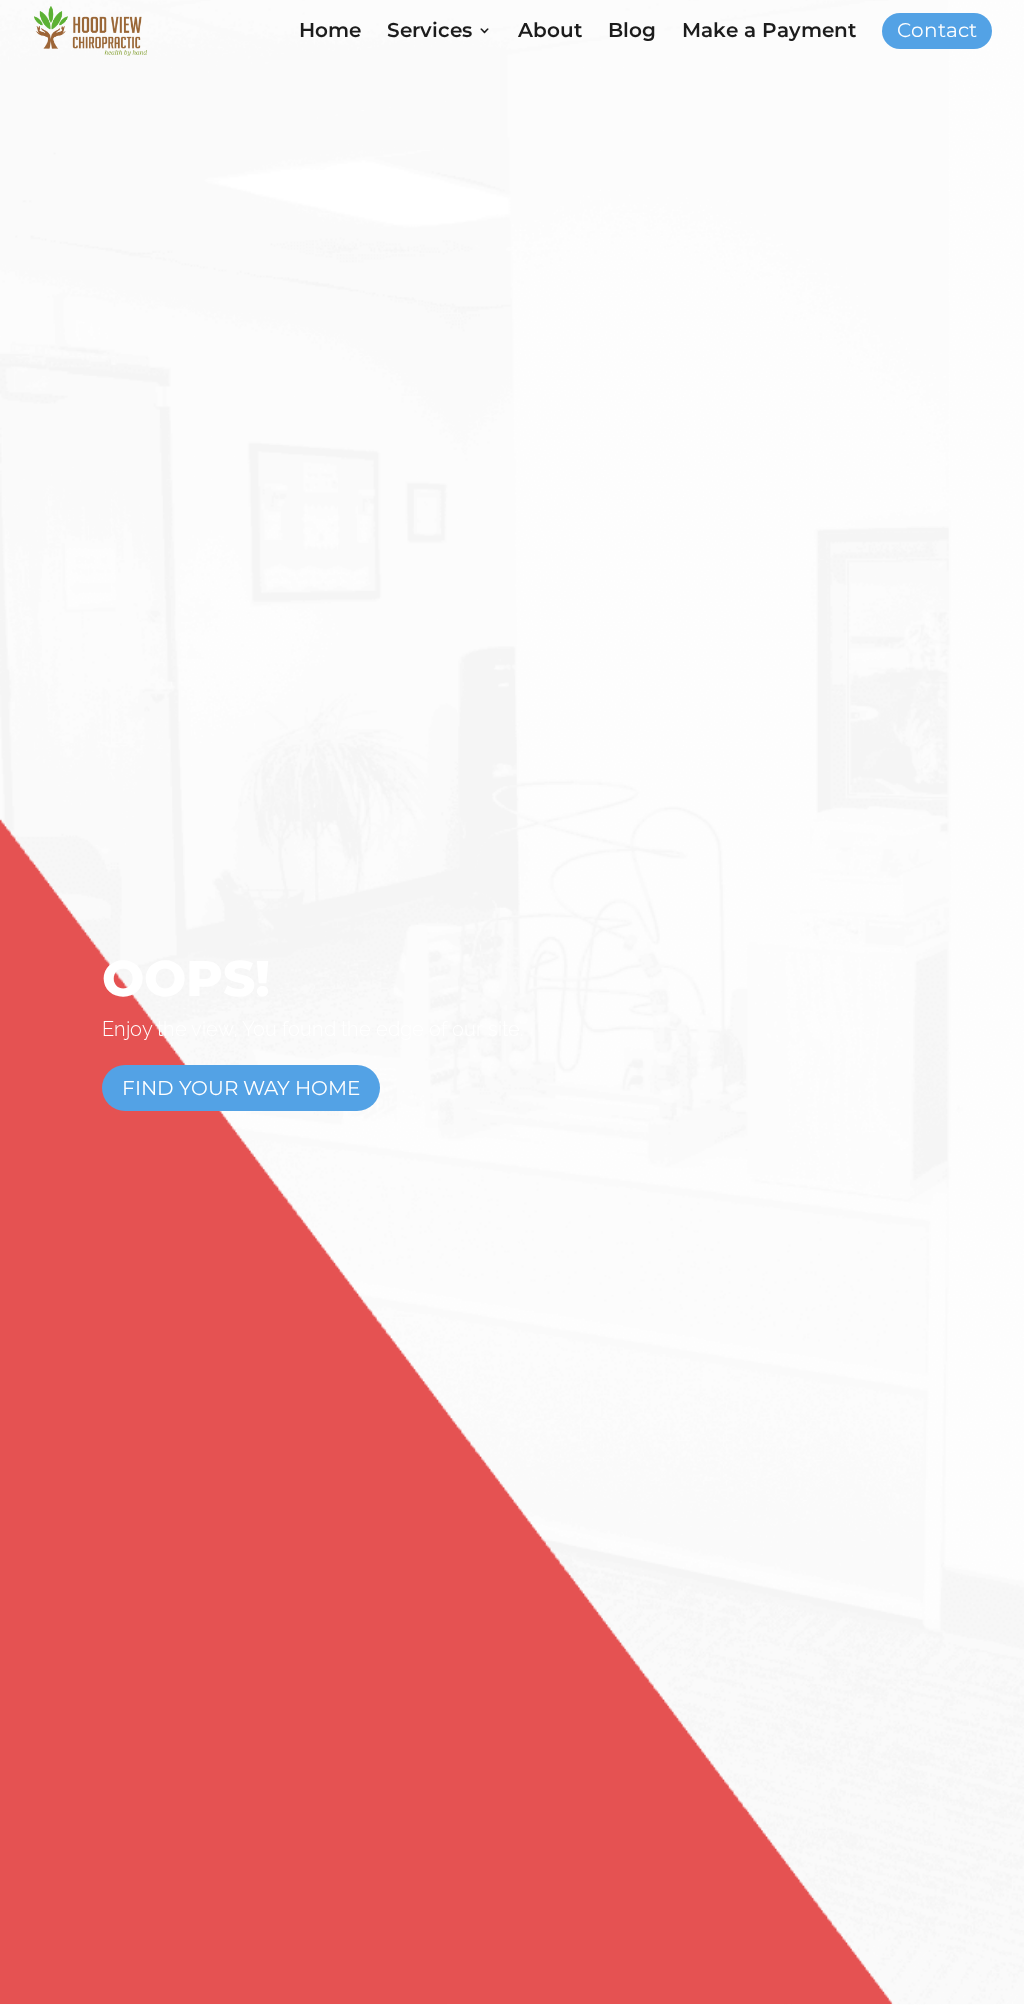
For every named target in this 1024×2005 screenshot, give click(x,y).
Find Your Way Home (241, 1088)
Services (429, 32)
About (550, 32)
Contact (937, 32)
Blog (632, 32)
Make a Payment (769, 32)
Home (330, 32)
